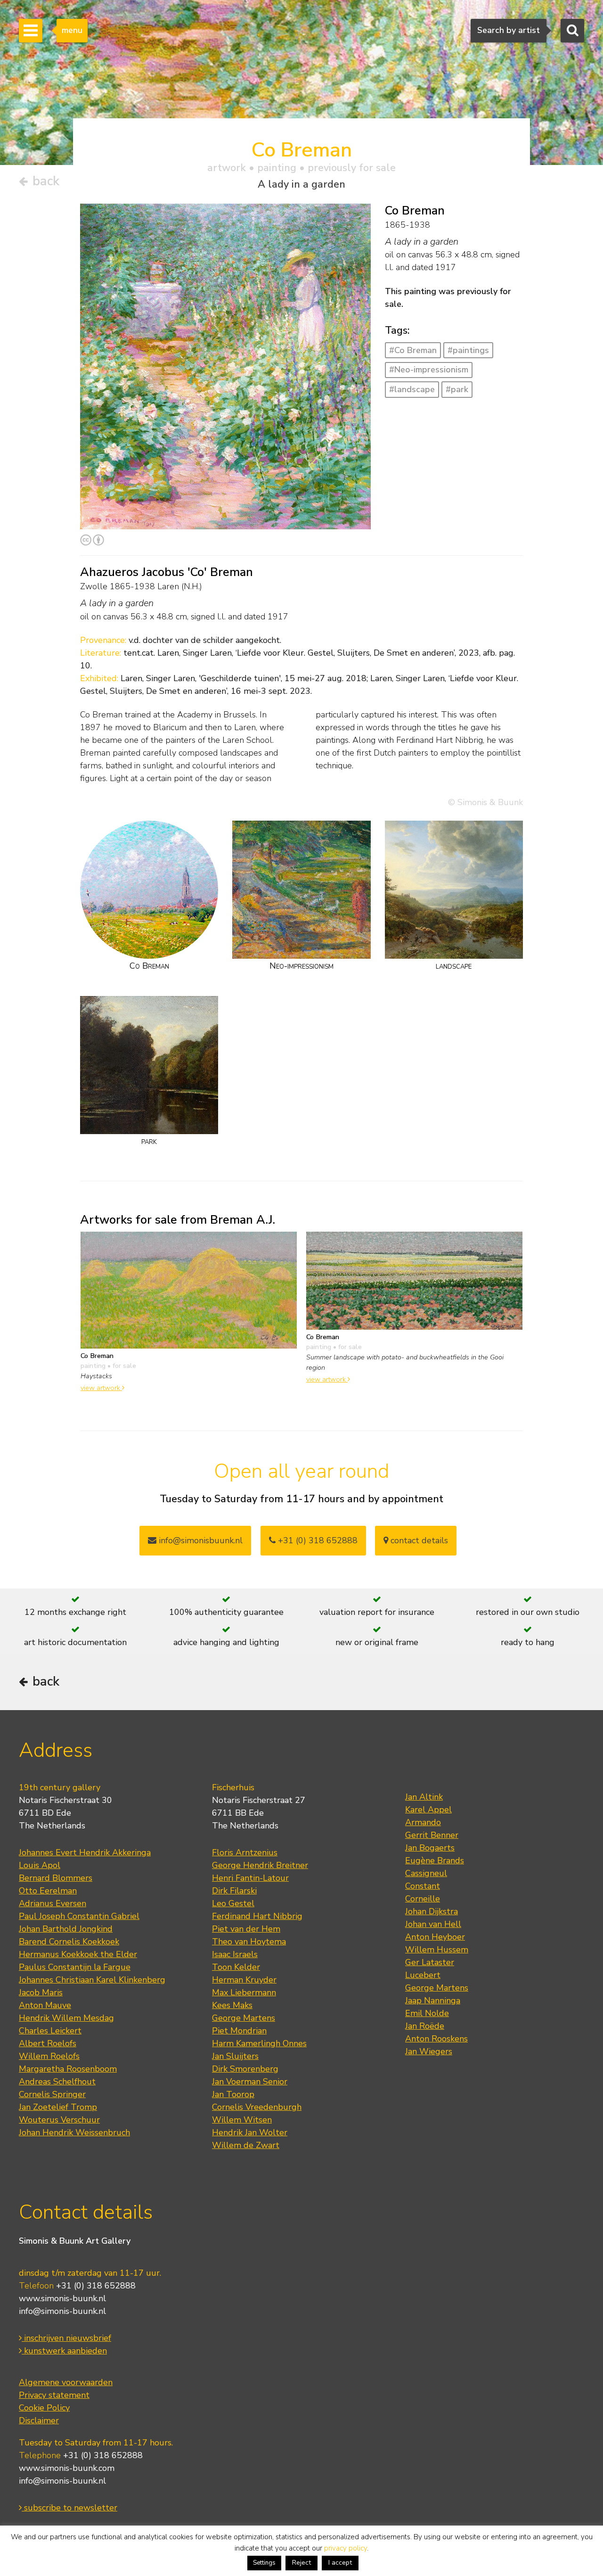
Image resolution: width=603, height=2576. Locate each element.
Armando (423, 1822)
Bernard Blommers (56, 1878)
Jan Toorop (233, 2094)
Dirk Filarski (234, 1891)
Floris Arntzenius (245, 1852)
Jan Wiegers (429, 2051)
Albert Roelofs (48, 2043)
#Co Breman (413, 350)
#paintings (468, 350)
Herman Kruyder (244, 1980)
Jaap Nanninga (433, 2000)
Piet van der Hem (246, 1929)
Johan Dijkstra (432, 1911)
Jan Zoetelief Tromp (58, 2107)
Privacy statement (54, 2395)
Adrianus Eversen (53, 1903)
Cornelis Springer (52, 2094)
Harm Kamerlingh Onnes (259, 2043)
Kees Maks (232, 2005)
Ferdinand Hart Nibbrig (257, 1916)
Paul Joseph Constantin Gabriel (79, 1916)
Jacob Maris (41, 1992)
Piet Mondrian (239, 2031)
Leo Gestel (233, 1903)
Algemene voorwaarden (66, 2382)
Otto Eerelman (48, 1891)
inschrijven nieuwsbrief (66, 2338)
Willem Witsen (242, 2120)
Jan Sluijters (235, 2056)
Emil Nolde (427, 2013)
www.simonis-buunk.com (67, 2468)
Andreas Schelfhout (57, 2082)
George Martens (244, 2018)
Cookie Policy (44, 2408)
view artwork (101, 1388)
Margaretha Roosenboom (68, 2069)
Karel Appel (428, 1810)
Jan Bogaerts (430, 1848)
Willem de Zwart (246, 2145)
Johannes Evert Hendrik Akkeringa (85, 1852)
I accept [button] (340, 2563)
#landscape (412, 389)
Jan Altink (424, 1797)
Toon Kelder (236, 1967)
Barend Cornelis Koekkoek (69, 1942)
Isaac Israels (235, 1954)
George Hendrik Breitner (260, 1865)
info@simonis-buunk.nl (62, 2311)
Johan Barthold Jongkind (66, 1929)
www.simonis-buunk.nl (62, 2298)
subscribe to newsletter (69, 2508)
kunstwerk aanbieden (64, 2351)
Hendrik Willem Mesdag (66, 2018)
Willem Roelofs (49, 2056)
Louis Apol (40, 1865)
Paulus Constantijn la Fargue (75, 1967)
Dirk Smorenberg (245, 2069)
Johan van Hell (433, 1924)
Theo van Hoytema (249, 1942)
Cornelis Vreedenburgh (257, 2107)
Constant (423, 1886)
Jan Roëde (425, 2026)
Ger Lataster (430, 1962)
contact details (418, 1540)
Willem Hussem (437, 1950)
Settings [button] (264, 2563)
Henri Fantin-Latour (250, 1878)
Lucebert (423, 1975)
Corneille (423, 1899)
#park (457, 389)
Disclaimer (39, 2420)
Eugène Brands (435, 1860)
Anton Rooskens (436, 2039)
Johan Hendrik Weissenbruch (74, 2132)
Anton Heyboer (435, 1937)
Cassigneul (426, 1873)
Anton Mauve (45, 2005)
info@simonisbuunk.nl (200, 1540)
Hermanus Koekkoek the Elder (78, 1954)
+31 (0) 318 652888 (317, 1540)
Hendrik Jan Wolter (250, 2132)
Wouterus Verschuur (59, 2120)
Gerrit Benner (432, 1835)
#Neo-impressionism (429, 370)
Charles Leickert (50, 2031)
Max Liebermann (244, 1992)
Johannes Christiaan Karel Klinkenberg (92, 1980)
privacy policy (346, 2548)
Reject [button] (301, 2563)
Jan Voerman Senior (250, 2082)
